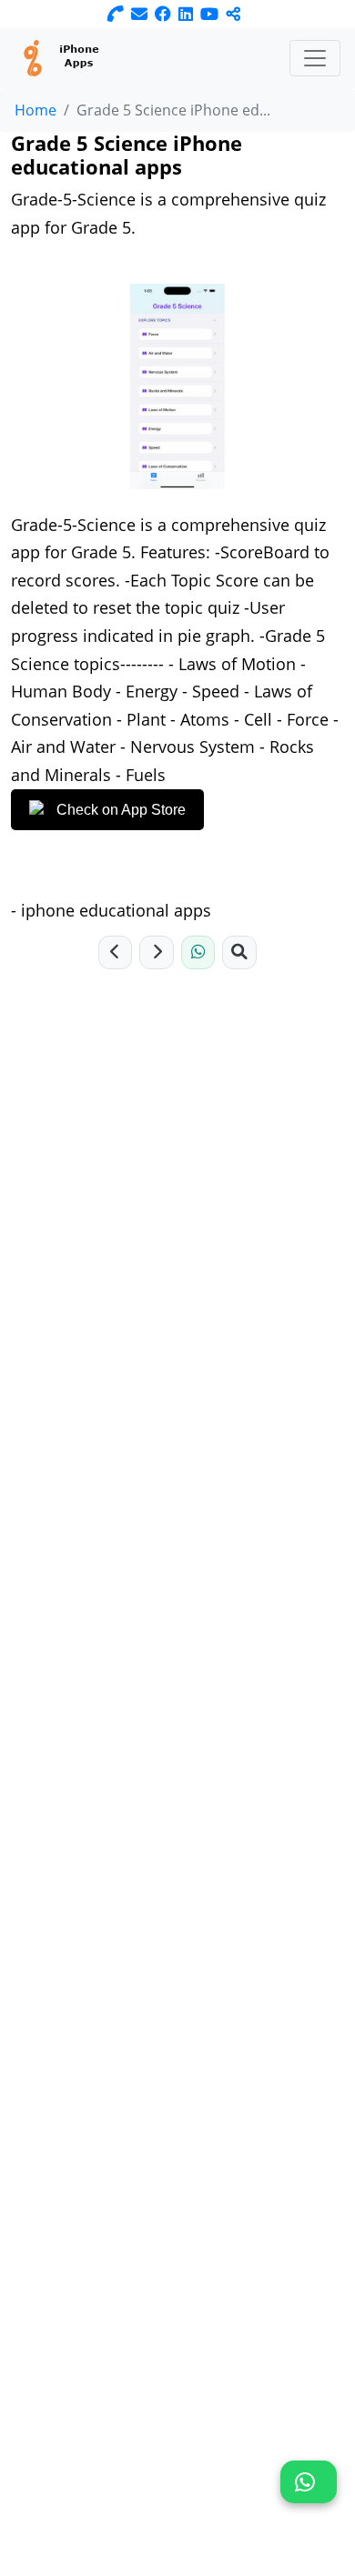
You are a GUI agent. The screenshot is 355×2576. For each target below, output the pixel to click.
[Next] (157, 953)
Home (35, 110)
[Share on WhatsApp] (198, 953)
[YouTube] (209, 14)
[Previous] (116, 953)
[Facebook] (163, 14)
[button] (309, 2482)
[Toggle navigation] (315, 58)
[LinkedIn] (186, 14)
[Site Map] (239, 953)
